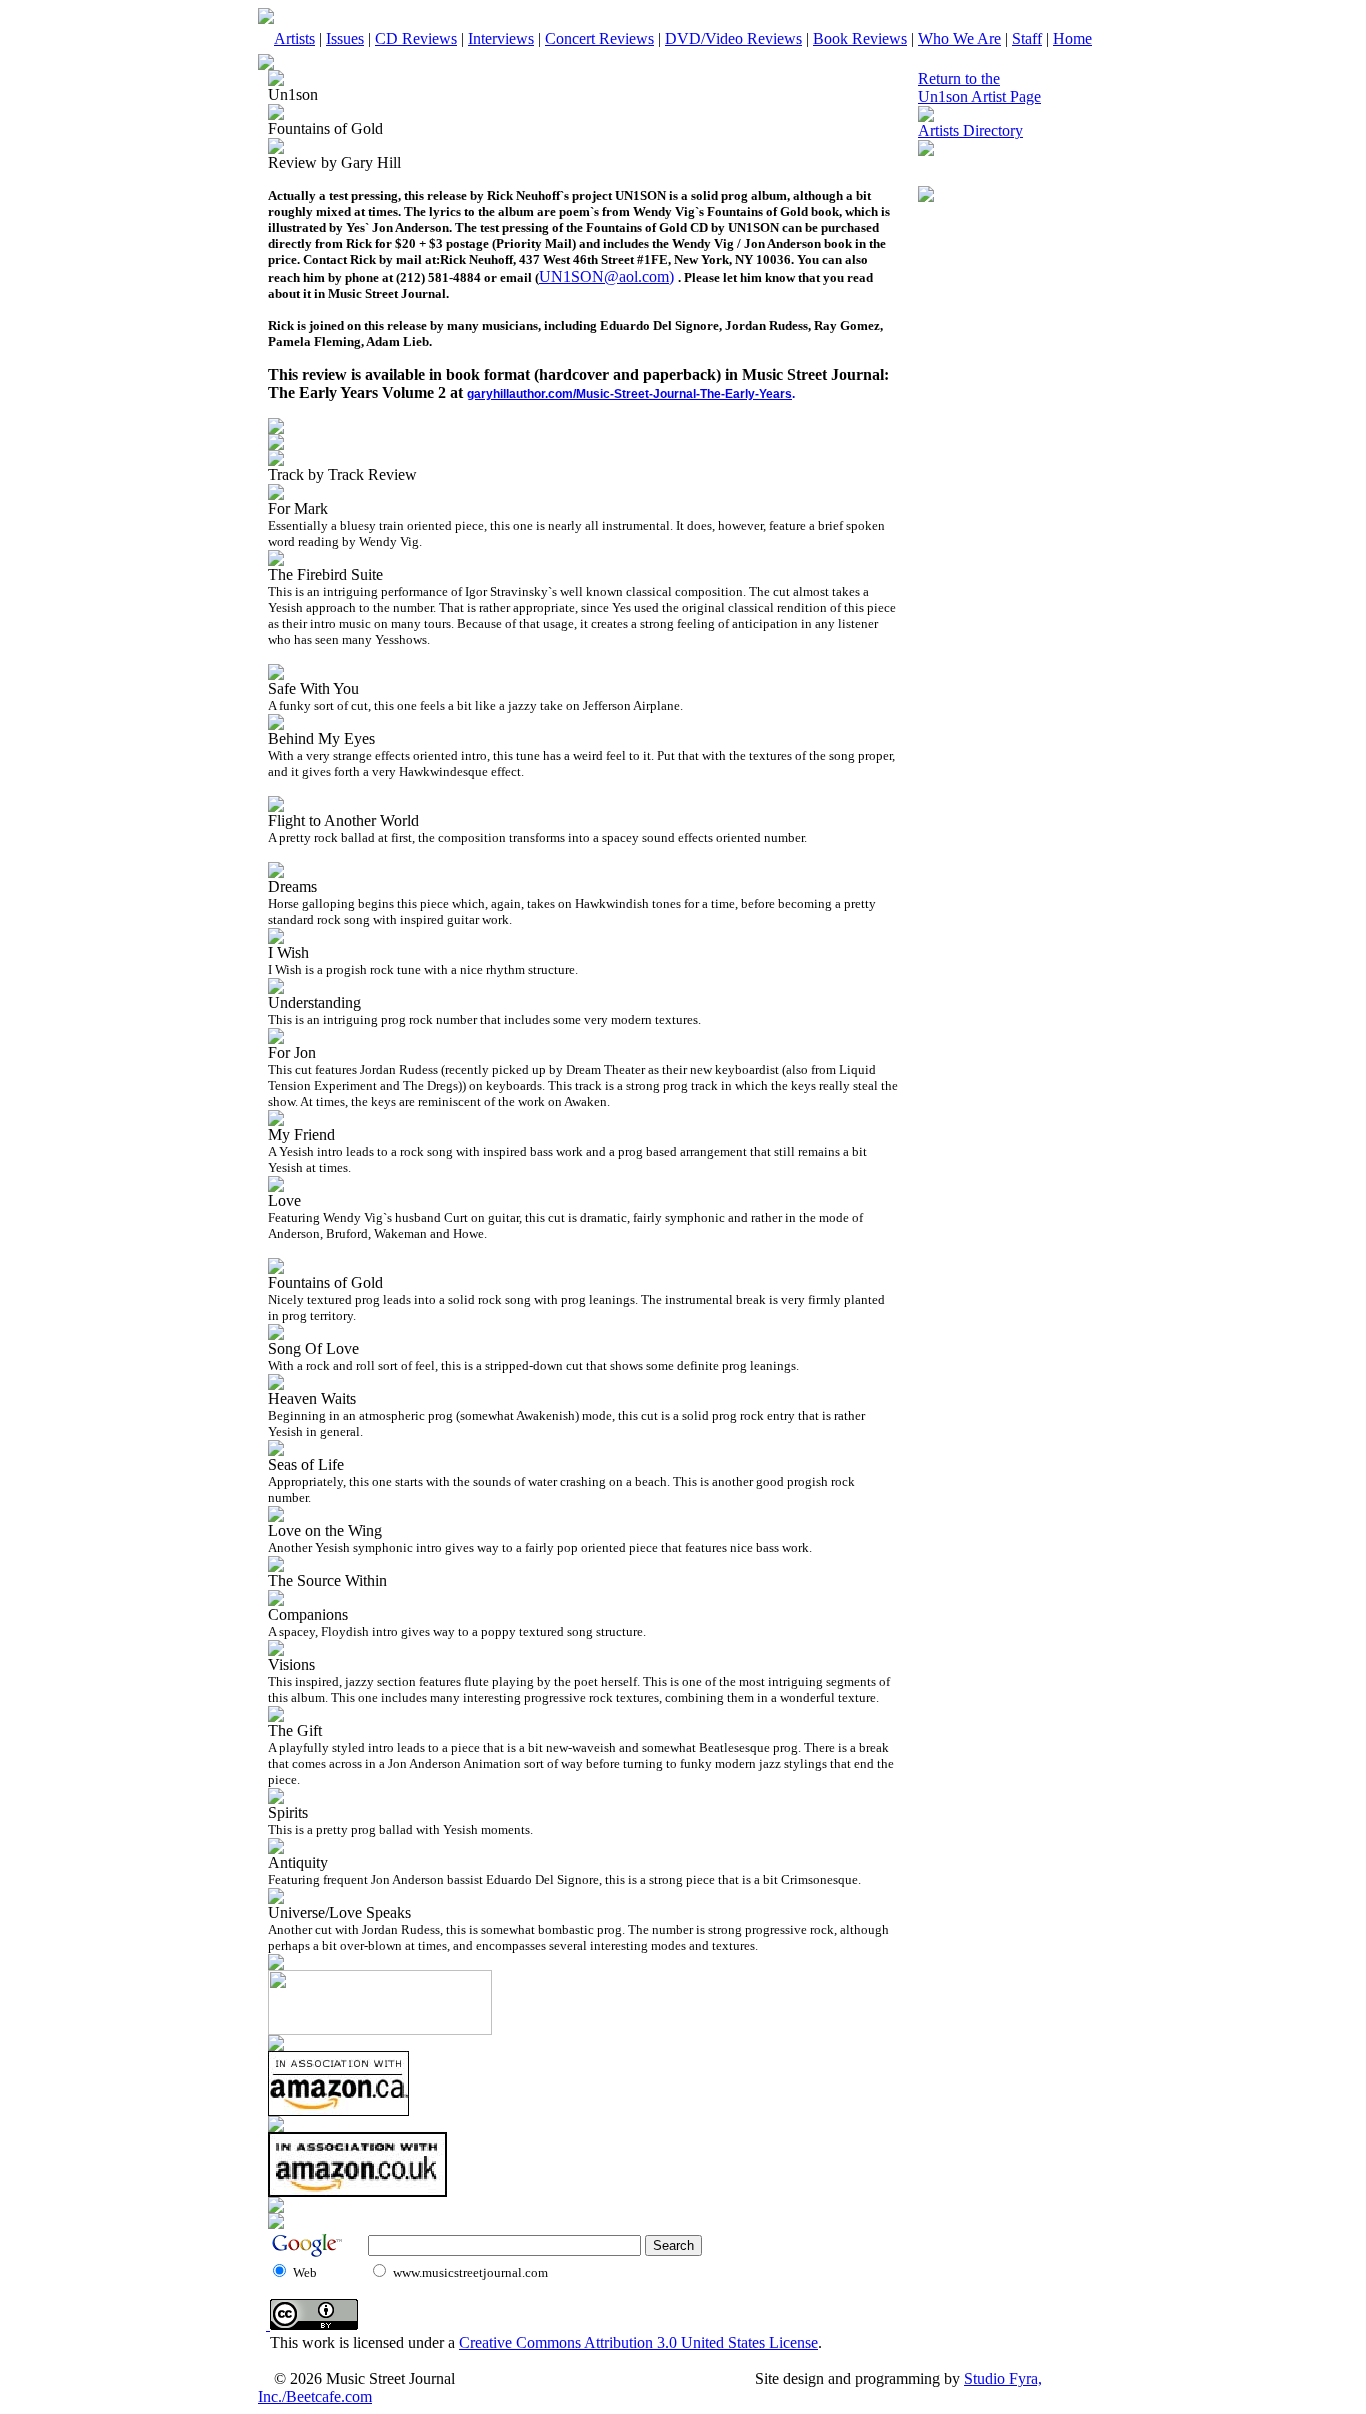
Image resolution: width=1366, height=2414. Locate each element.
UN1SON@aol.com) (606, 276)
